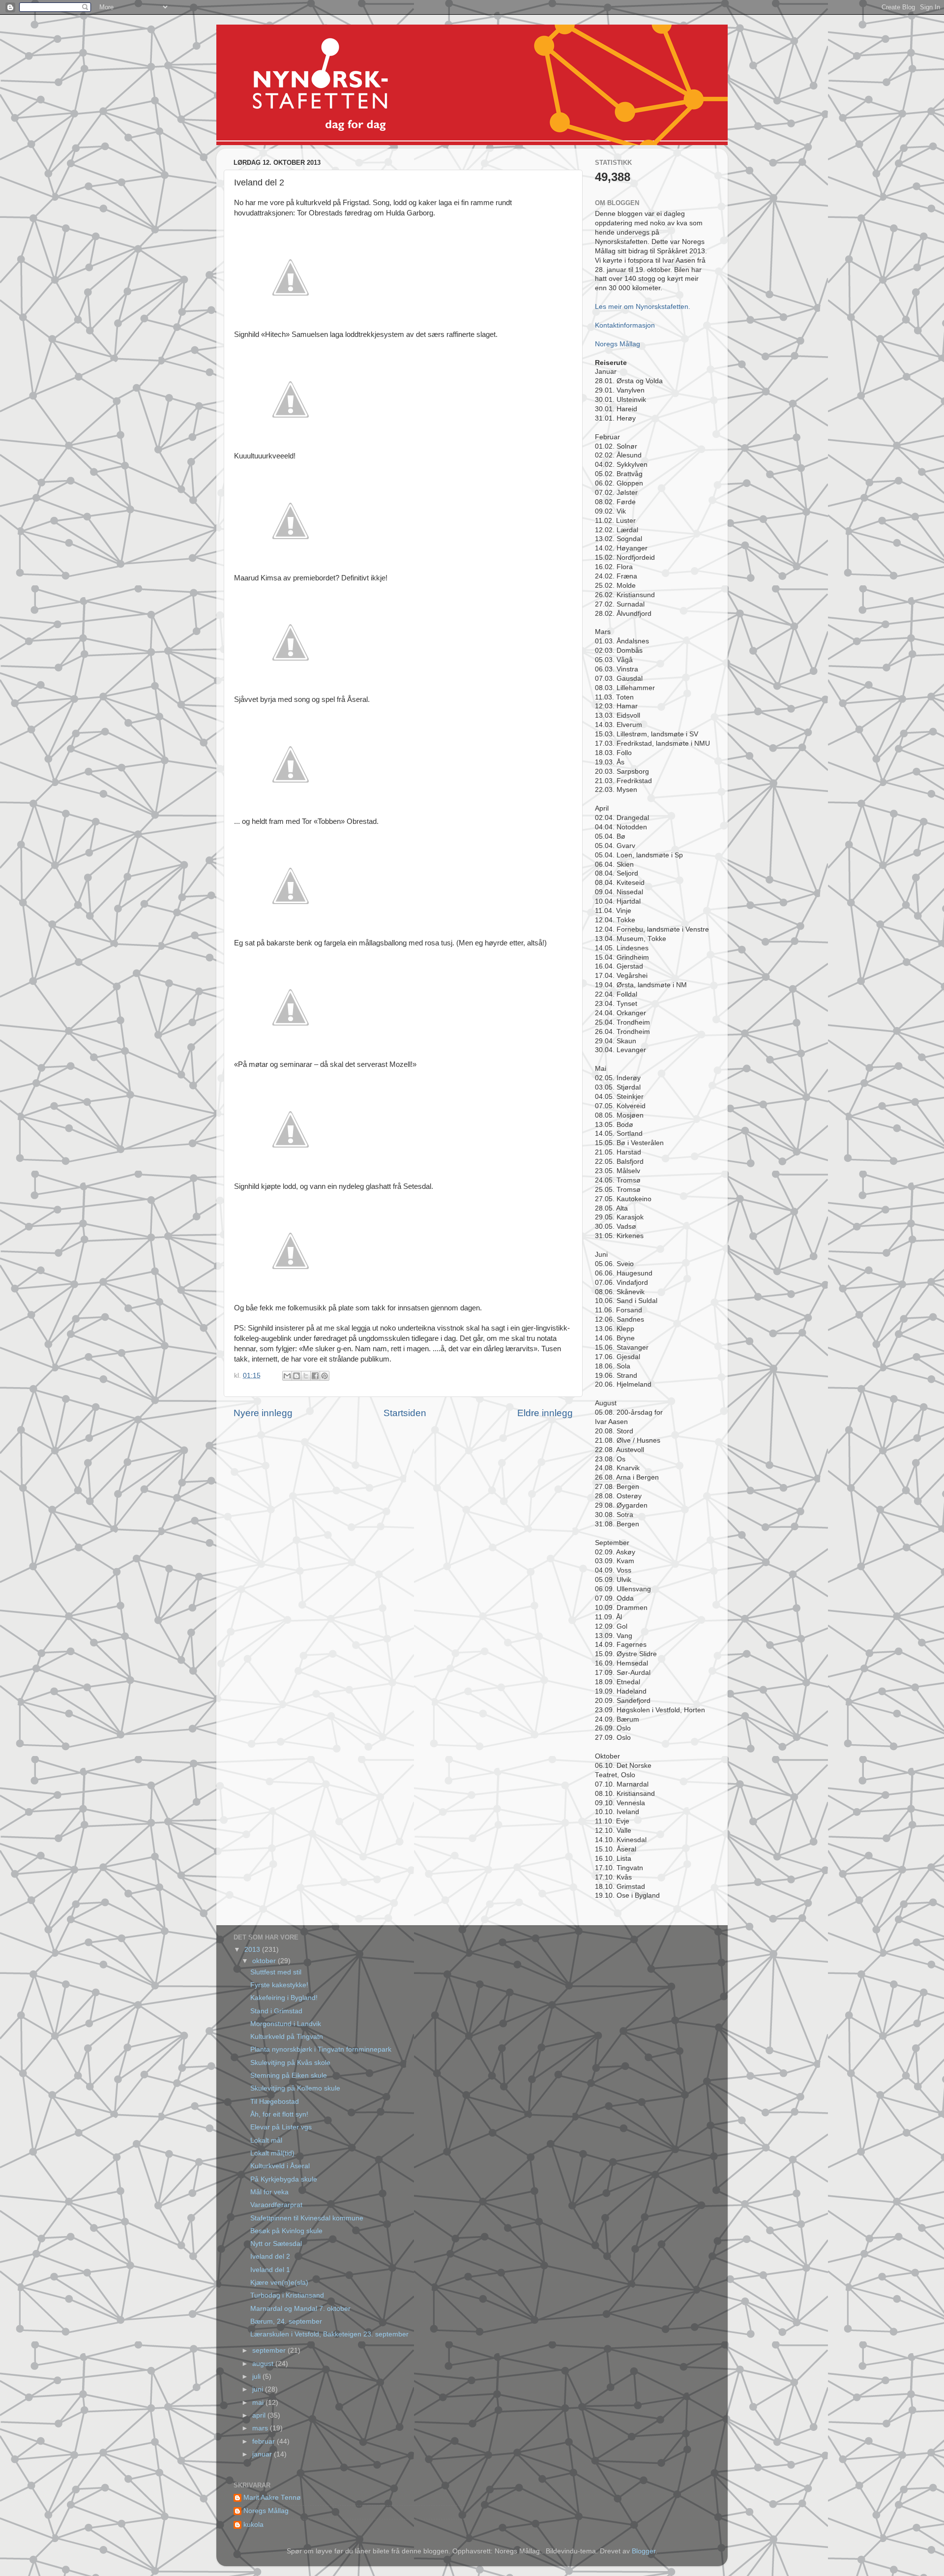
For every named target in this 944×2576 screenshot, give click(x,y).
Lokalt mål (266, 2140)
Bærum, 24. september (286, 2321)
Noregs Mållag (618, 344)
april (260, 2415)
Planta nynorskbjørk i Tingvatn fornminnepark (321, 2049)
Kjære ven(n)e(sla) (279, 2283)
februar (265, 2441)
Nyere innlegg (263, 1413)
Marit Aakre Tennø (272, 2498)
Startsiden (405, 1413)
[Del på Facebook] (315, 1376)
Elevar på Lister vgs (281, 2127)
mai (259, 2403)
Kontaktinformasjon (625, 325)
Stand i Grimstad (276, 2011)
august (264, 2364)
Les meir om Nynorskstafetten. (643, 307)
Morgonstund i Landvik (286, 2024)
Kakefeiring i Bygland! (284, 1998)
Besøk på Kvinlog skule (286, 2231)
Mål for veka (269, 2192)
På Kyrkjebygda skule (284, 2179)
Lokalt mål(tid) (272, 2153)
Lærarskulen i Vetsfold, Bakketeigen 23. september (329, 2334)
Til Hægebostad (275, 2102)
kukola (253, 2525)
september (270, 2350)
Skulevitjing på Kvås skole (290, 2063)
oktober (265, 1961)
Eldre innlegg (545, 1413)
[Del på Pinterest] (324, 1376)
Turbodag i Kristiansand (287, 2295)
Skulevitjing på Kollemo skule (295, 2088)
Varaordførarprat (276, 2205)
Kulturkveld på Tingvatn (287, 2037)
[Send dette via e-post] (287, 1376)
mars (261, 2428)
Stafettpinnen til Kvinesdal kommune (307, 2218)
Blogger (644, 2551)
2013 (253, 1950)
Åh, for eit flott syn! (279, 2114)
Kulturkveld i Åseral (280, 2166)
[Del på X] (306, 1376)
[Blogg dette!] (296, 1376)
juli (257, 2377)
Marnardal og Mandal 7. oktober (300, 2309)
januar (263, 2454)
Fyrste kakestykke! (279, 1985)
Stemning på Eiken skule (289, 2076)
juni (259, 2389)
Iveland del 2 (270, 2257)
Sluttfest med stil (276, 1972)
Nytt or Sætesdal (276, 2244)
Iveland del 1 (270, 2270)
